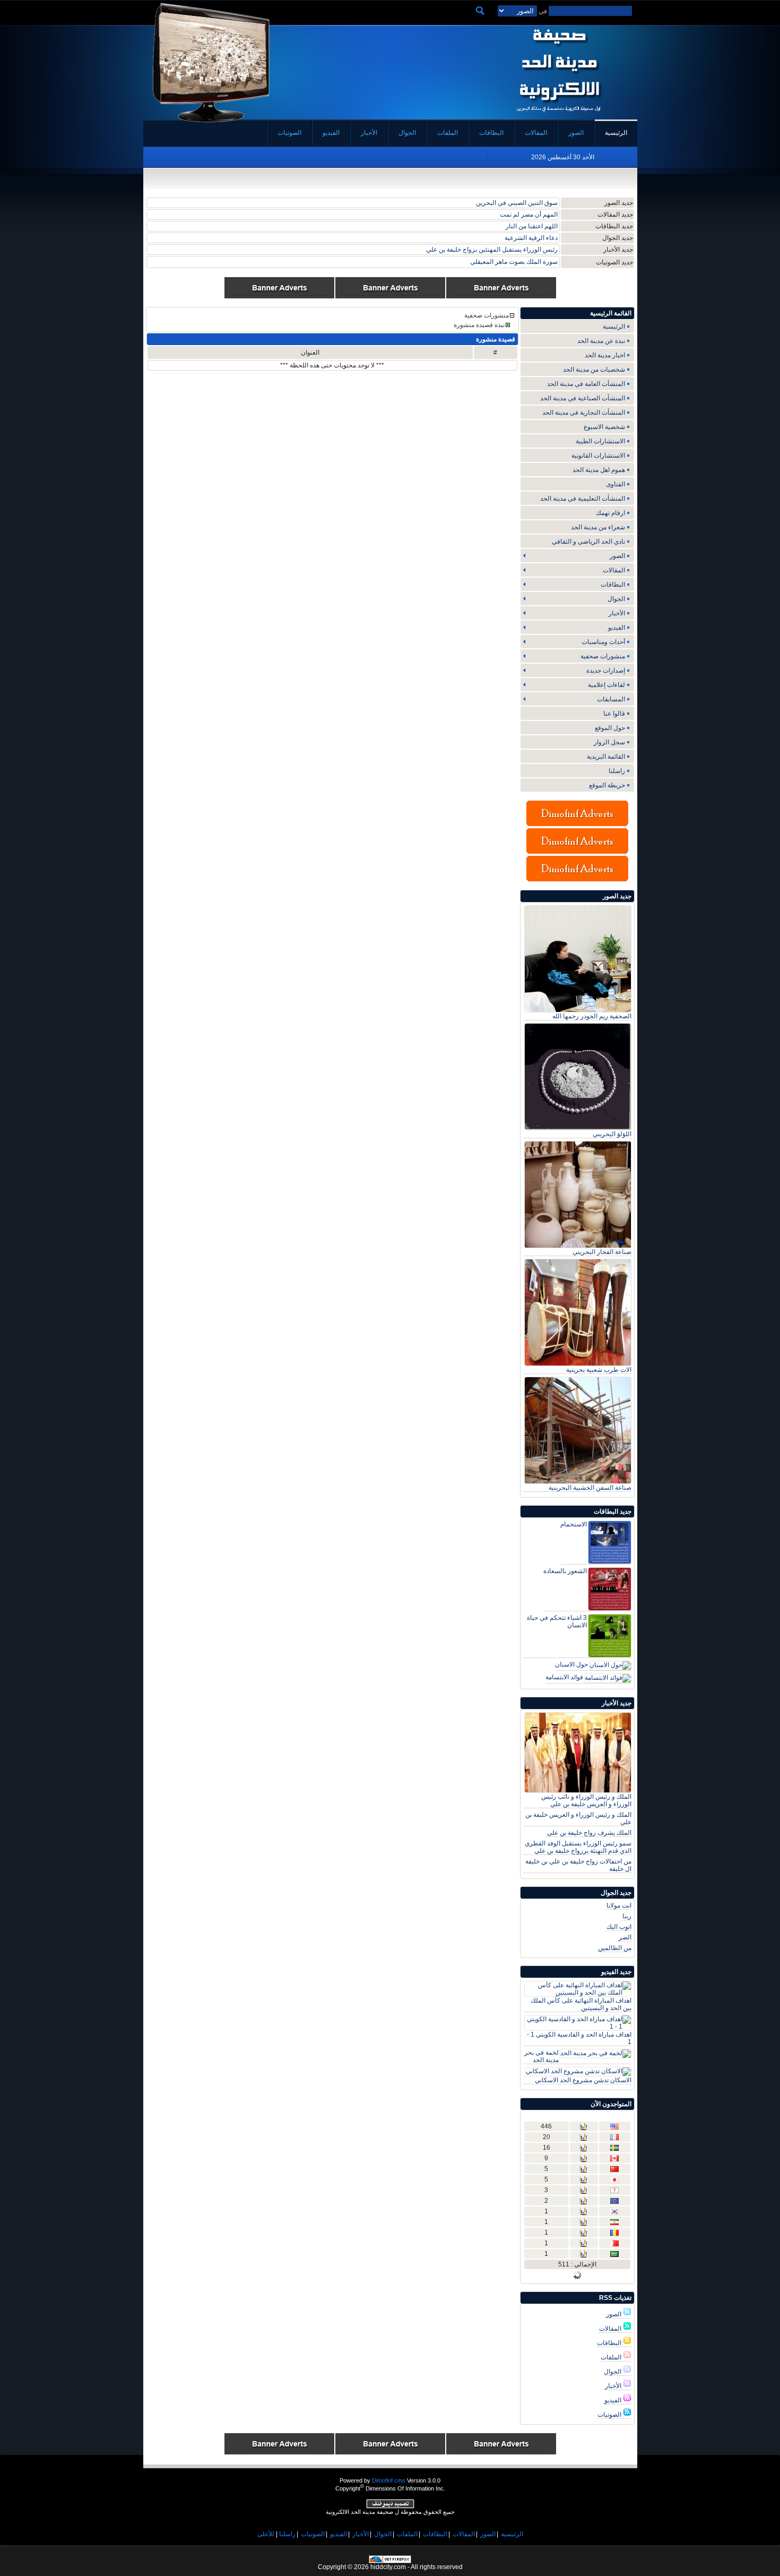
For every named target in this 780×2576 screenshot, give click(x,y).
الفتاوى (616, 484)
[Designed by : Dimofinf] (390, 2506)
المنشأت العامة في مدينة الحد (586, 384)
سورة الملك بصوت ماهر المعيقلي (514, 262)
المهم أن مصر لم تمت (529, 214)
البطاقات (610, 2343)
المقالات (611, 2329)
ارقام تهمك (610, 513)
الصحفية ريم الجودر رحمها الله (592, 1016)
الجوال (613, 2372)
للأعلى (266, 2534)
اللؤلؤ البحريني (612, 1134)
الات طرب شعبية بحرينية (599, 1370)
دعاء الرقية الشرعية (531, 238)
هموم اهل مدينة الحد (599, 470)
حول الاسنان (571, 1664)
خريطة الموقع (607, 785)
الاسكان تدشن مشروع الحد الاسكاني (583, 2080)
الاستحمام (574, 1524)
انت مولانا (619, 1905)
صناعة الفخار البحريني (602, 1252)
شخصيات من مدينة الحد (594, 370)
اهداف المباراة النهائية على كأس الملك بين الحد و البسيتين (581, 2004)
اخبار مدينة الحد (605, 355)
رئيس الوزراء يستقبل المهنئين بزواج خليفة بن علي (492, 250)
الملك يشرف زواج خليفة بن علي (589, 1833)
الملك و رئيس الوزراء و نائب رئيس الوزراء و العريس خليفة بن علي (586, 1800)
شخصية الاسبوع (604, 427)
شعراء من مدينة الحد (598, 527)
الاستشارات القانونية (598, 456)
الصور (614, 2314)
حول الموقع (610, 728)
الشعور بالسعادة (565, 1571)
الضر (625, 1937)
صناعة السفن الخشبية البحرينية (590, 1488)
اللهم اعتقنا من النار (532, 226)
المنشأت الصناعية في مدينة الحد (583, 398)
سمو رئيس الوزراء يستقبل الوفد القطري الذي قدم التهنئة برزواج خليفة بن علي (578, 1847)
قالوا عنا (614, 714)
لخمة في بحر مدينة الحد (541, 2056)
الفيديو (614, 2400)
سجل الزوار (609, 742)
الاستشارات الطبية (600, 441)
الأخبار (614, 2386)
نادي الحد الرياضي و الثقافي (588, 542)
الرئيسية (614, 327)
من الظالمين (615, 1948)
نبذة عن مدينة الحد (601, 341)
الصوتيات (610, 2415)
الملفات (612, 2357)
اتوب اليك (619, 1927)
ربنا (627, 1916)
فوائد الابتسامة (564, 1677)
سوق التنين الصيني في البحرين (517, 203)
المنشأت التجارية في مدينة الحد (584, 413)
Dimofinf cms (389, 2480)
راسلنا (617, 771)
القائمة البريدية (606, 757)
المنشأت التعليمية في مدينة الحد (583, 499)
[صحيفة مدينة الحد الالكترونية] (558, 116)
